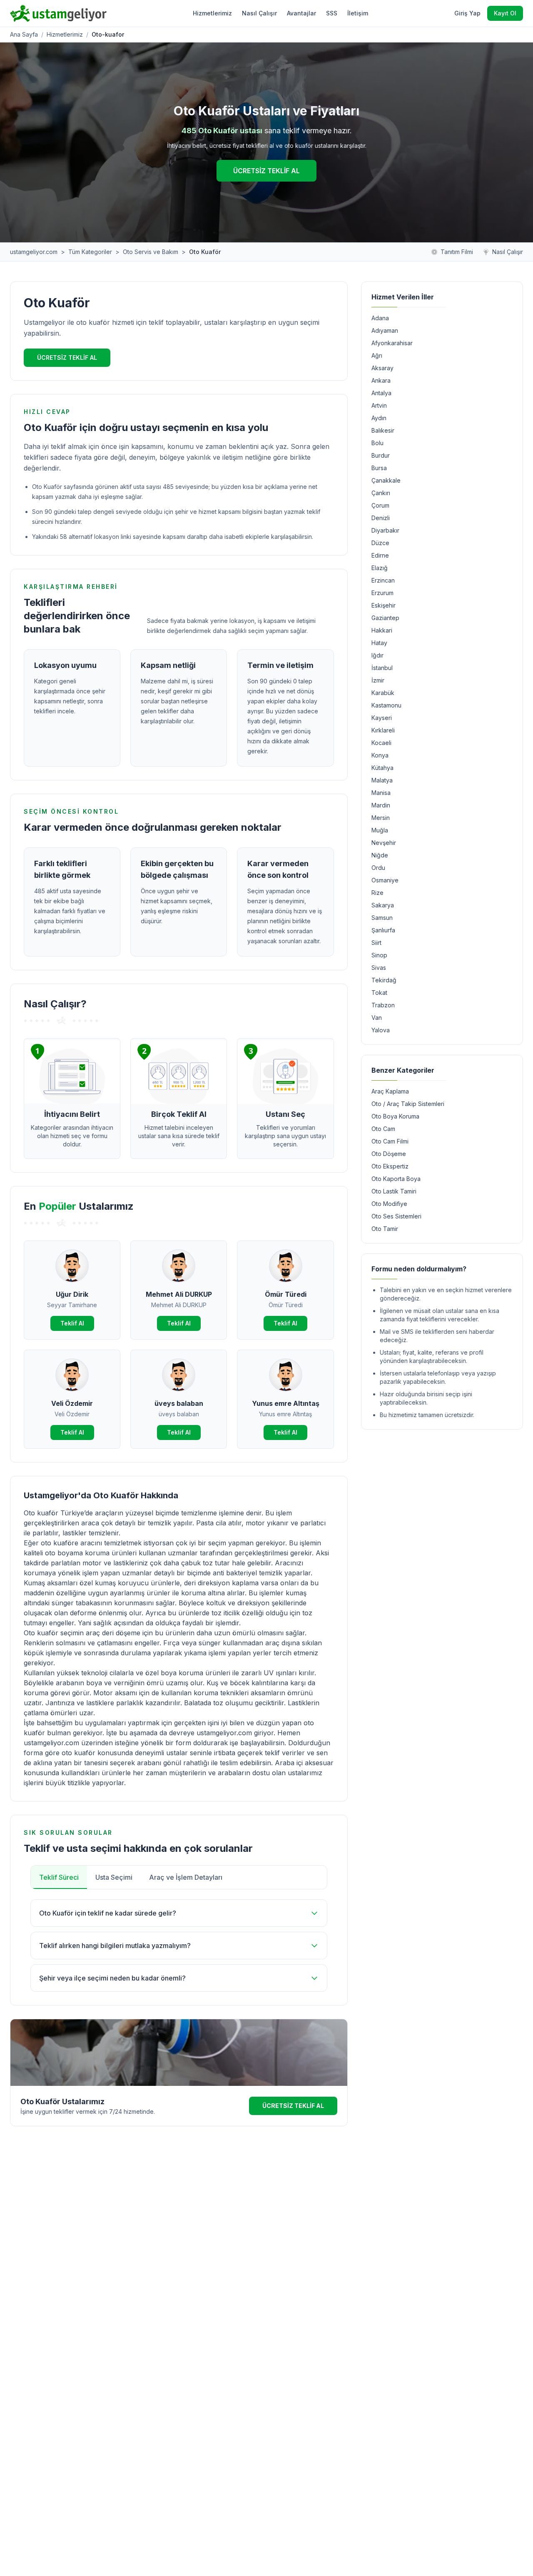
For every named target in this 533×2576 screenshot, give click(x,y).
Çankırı (381, 493)
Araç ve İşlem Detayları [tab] (186, 1877)
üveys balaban (179, 1403)
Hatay (379, 643)
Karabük (383, 693)
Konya (380, 755)
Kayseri (382, 718)
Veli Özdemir (72, 1403)
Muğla (380, 830)
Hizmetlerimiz (212, 13)
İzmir (378, 680)
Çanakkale (386, 480)
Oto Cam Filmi (390, 1141)
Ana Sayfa (24, 34)
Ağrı (377, 355)
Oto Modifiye (389, 1204)
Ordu (378, 868)
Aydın (379, 418)
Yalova (381, 1030)
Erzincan (383, 580)
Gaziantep (385, 618)
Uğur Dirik (72, 1294)
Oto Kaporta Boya (396, 1179)
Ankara (381, 380)
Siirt (376, 943)
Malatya (382, 780)
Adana (380, 318)
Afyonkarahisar (392, 343)
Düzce (380, 543)
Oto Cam (383, 1129)
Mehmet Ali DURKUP (179, 1294)
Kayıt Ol (505, 13)
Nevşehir (384, 843)
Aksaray (382, 368)
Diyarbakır (385, 530)
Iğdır (377, 655)
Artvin (379, 405)
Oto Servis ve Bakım (151, 252)
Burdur (381, 455)
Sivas (379, 968)
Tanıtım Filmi (457, 252)
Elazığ (380, 568)
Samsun (382, 918)
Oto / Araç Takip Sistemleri (408, 1104)
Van (377, 1018)
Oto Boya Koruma (395, 1116)
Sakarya (383, 905)
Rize (377, 893)
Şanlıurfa (383, 930)
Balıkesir (383, 430)
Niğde (380, 855)
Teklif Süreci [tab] (59, 1877)
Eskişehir (384, 605)
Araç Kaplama (390, 1091)
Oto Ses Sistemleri (396, 1216)
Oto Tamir (385, 1229)
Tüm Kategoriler (90, 252)
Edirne (380, 555)
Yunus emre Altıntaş (286, 1403)
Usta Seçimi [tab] (114, 1877)
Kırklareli (383, 730)
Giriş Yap (467, 13)
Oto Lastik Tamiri (394, 1191)
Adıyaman (385, 330)
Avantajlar (301, 13)
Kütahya (382, 768)
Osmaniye (385, 880)
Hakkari (382, 630)
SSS (332, 13)
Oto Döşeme (389, 1154)
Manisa (381, 793)
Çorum (380, 505)
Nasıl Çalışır (259, 13)
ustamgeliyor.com (34, 252)
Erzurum (382, 593)
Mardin (381, 805)
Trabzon (383, 1005)
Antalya (381, 393)
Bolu (377, 443)
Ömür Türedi (286, 1294)
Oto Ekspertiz (390, 1166)
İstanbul (382, 668)
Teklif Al (72, 1323)
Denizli (381, 518)
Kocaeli (381, 743)
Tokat (379, 993)
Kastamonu (386, 705)
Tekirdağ (384, 980)
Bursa (379, 468)
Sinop (379, 955)
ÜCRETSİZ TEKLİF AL (266, 171)
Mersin (381, 818)
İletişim (358, 13)
